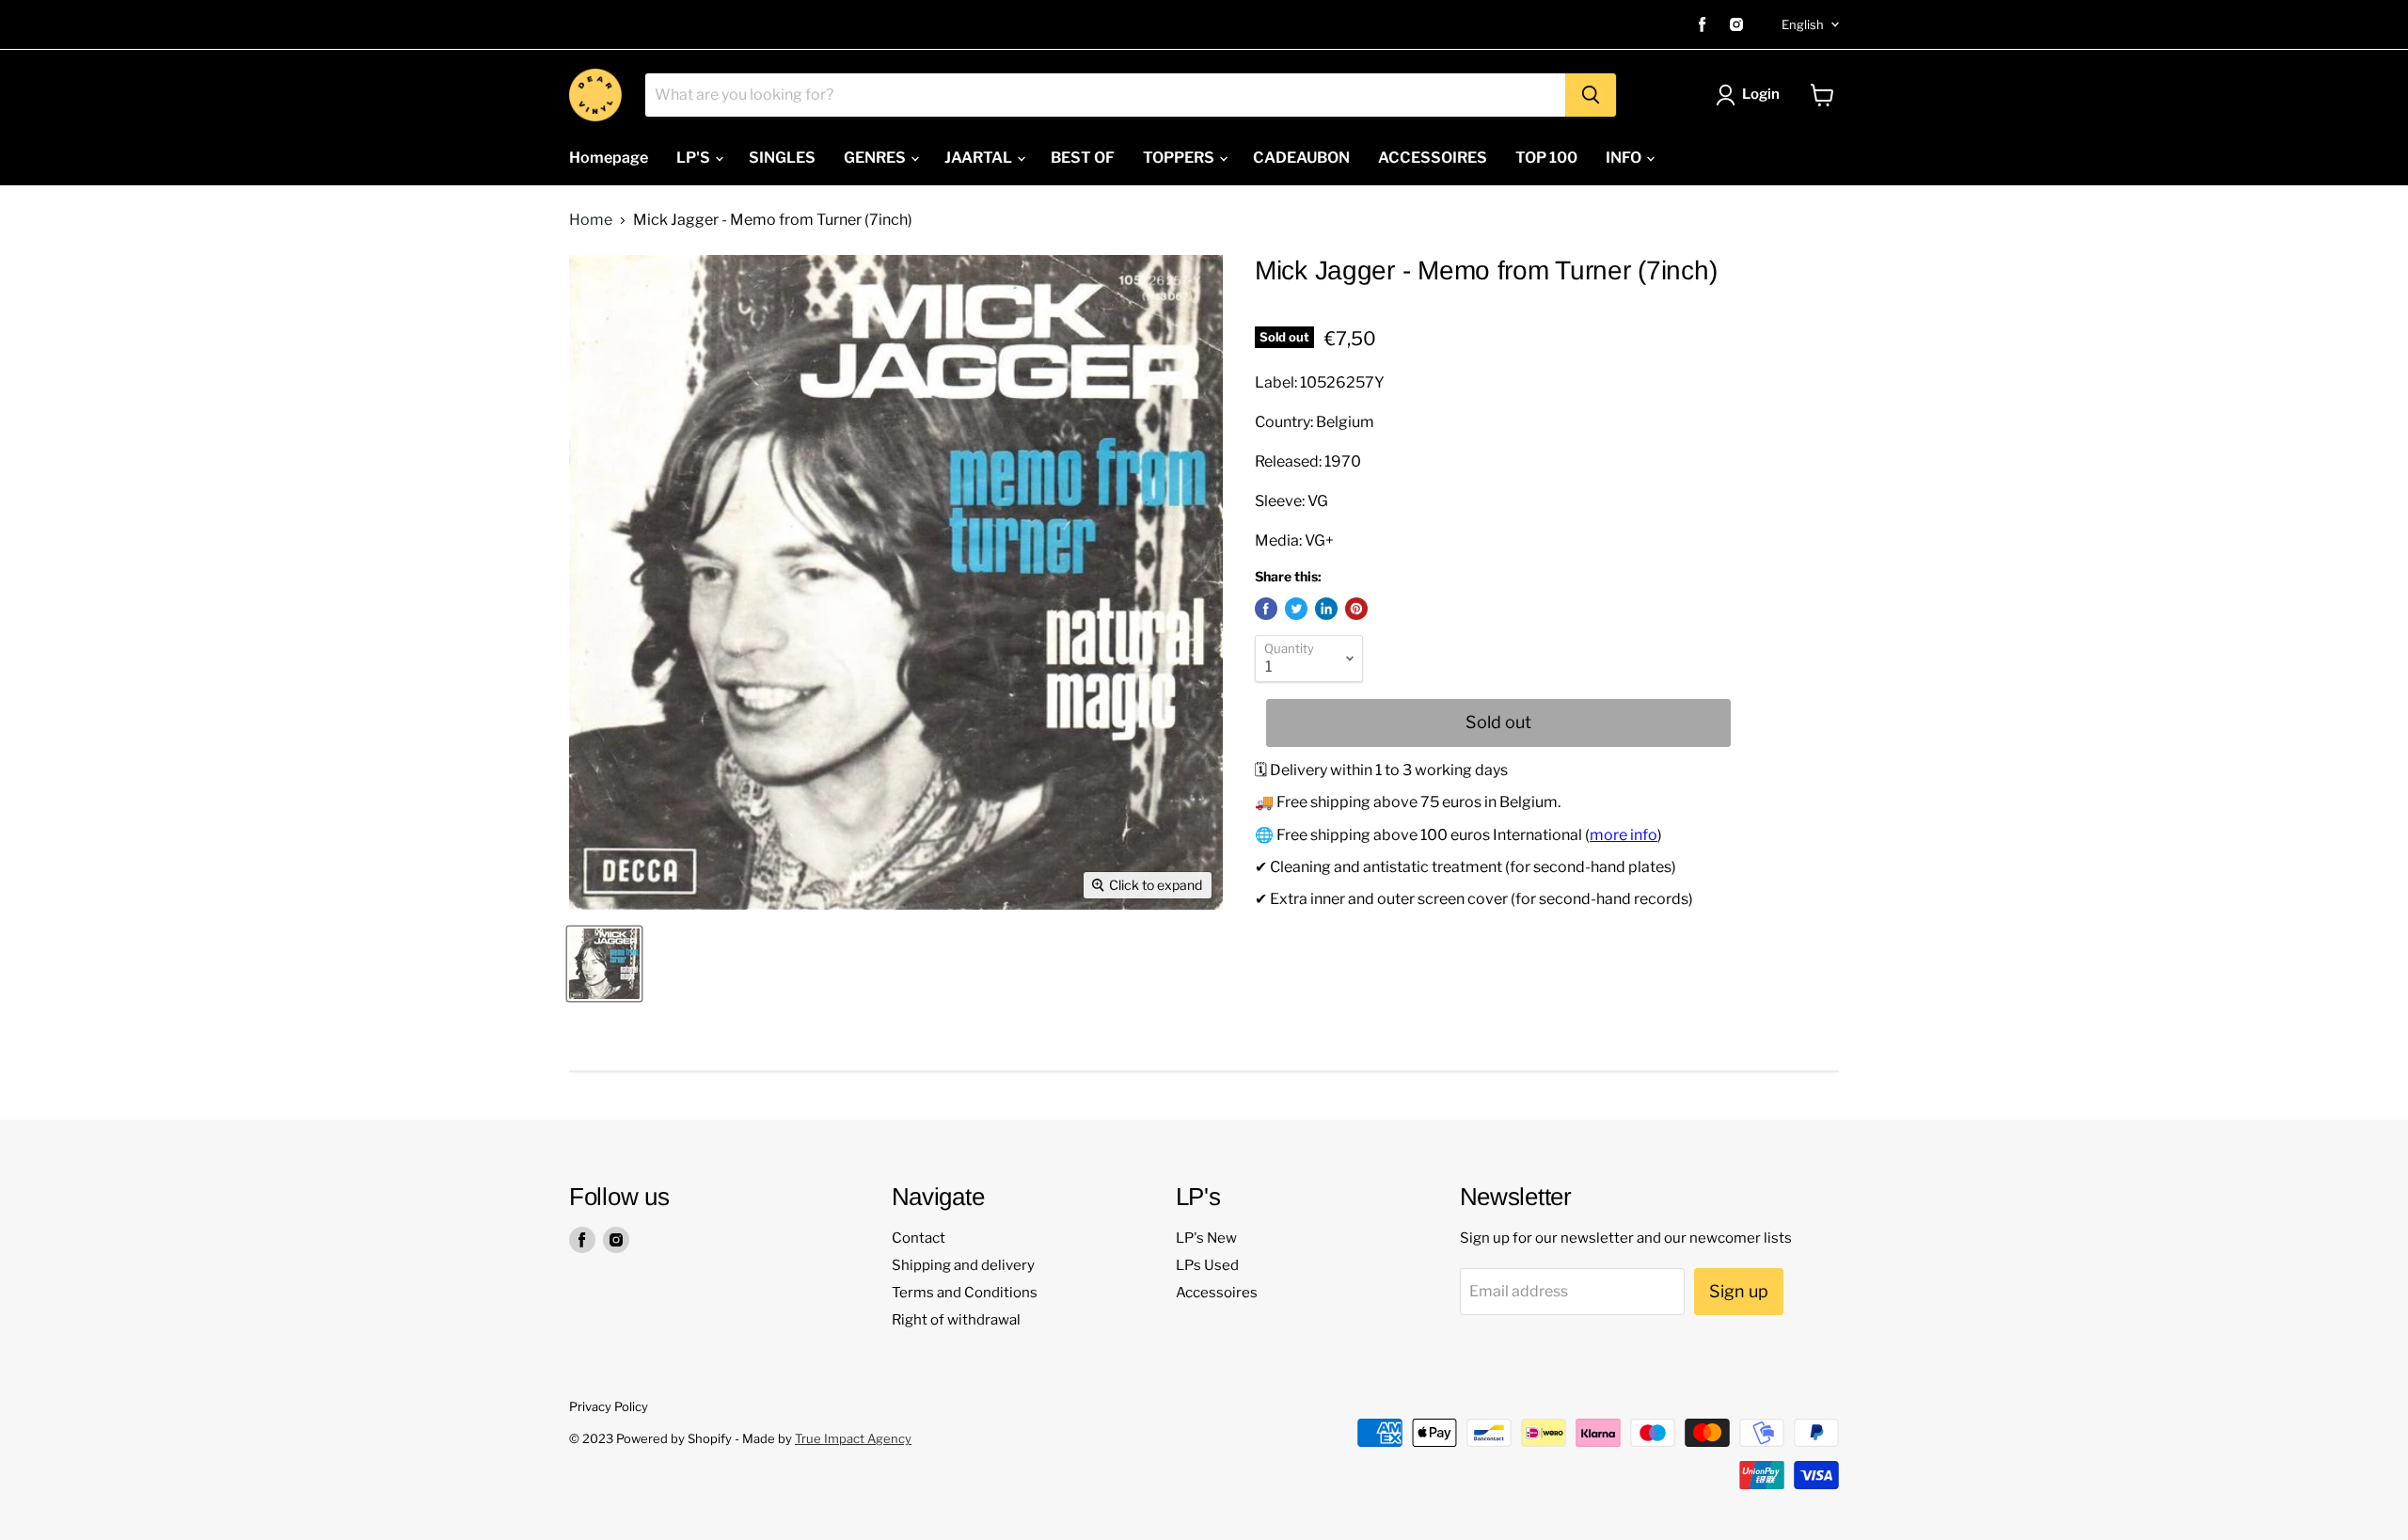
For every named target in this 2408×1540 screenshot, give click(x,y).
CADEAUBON (1301, 158)
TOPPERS (1180, 158)
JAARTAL (980, 158)
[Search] (1591, 95)
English (1803, 24)
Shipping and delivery (963, 1265)
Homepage (609, 158)
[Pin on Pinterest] (1356, 609)
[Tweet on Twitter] (1296, 609)
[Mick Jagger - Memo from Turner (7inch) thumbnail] (604, 964)
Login (1761, 94)
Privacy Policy (609, 1406)
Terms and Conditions (965, 1293)
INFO (1625, 158)
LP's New (1206, 1238)
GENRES (876, 158)
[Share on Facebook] (1266, 609)
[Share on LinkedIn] (1326, 609)
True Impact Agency (853, 1438)
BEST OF (1083, 158)
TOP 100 (1546, 158)
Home (591, 220)
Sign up (1739, 1291)
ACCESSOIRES (1433, 158)
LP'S (695, 158)
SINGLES (782, 158)
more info (1624, 835)
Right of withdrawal (956, 1320)
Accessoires (1217, 1293)
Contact (919, 1238)
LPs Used (1207, 1265)
